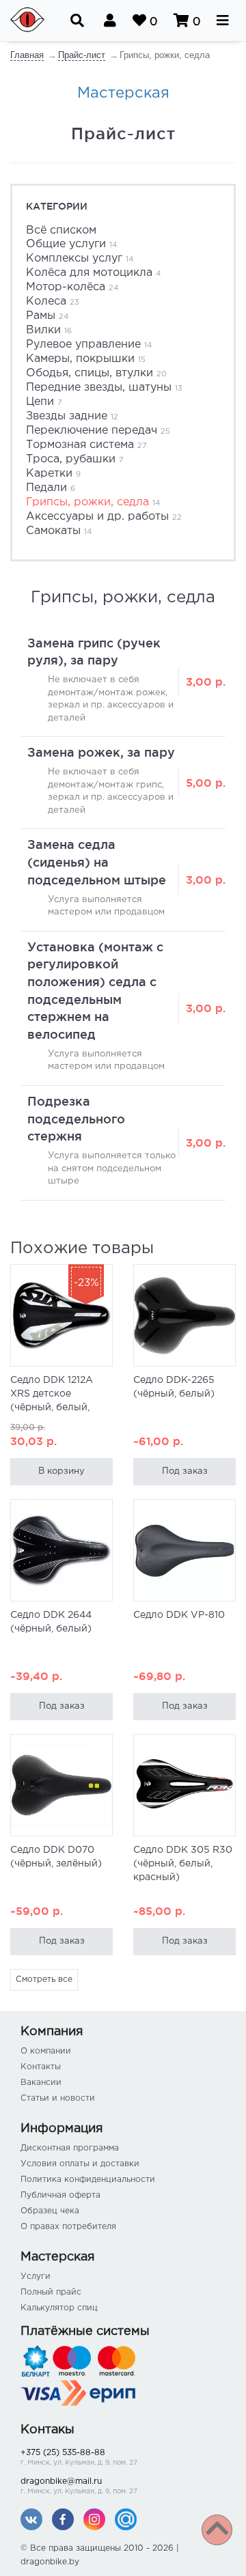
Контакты (41, 2067)
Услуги (36, 2277)
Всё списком (61, 230)
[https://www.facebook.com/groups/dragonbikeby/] (63, 2519)
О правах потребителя (68, 2227)
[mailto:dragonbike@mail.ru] (126, 2519)
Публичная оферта (60, 2195)
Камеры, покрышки (86, 359)
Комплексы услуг (80, 258)
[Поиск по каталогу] (77, 20)
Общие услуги (71, 244)
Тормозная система (86, 445)
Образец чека (50, 2211)
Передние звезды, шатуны (104, 388)
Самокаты (59, 531)
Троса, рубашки (75, 459)
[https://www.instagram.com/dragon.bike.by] (94, 2519)
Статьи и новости (58, 2098)
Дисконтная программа (70, 2148)
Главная (27, 55)
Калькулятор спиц (59, 2308)
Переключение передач (98, 431)
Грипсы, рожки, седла (93, 502)
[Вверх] (217, 2530)
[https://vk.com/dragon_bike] (31, 2519)
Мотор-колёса (72, 287)
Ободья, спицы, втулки (96, 373)
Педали (51, 488)
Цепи (44, 402)
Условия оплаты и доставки (80, 2164)
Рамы (47, 316)
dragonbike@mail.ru (79, 2486)
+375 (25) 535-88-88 (79, 2458)
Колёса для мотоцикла (93, 273)
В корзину (61, 1471)
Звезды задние (72, 416)
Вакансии (41, 2083)
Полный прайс (51, 2292)
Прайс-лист (82, 55)
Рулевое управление (89, 345)
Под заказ (185, 1471)
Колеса (53, 302)
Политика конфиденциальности (88, 2180)
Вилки (49, 330)
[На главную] (31, 20)
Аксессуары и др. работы (104, 517)
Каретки (53, 474)
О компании (46, 2051)
